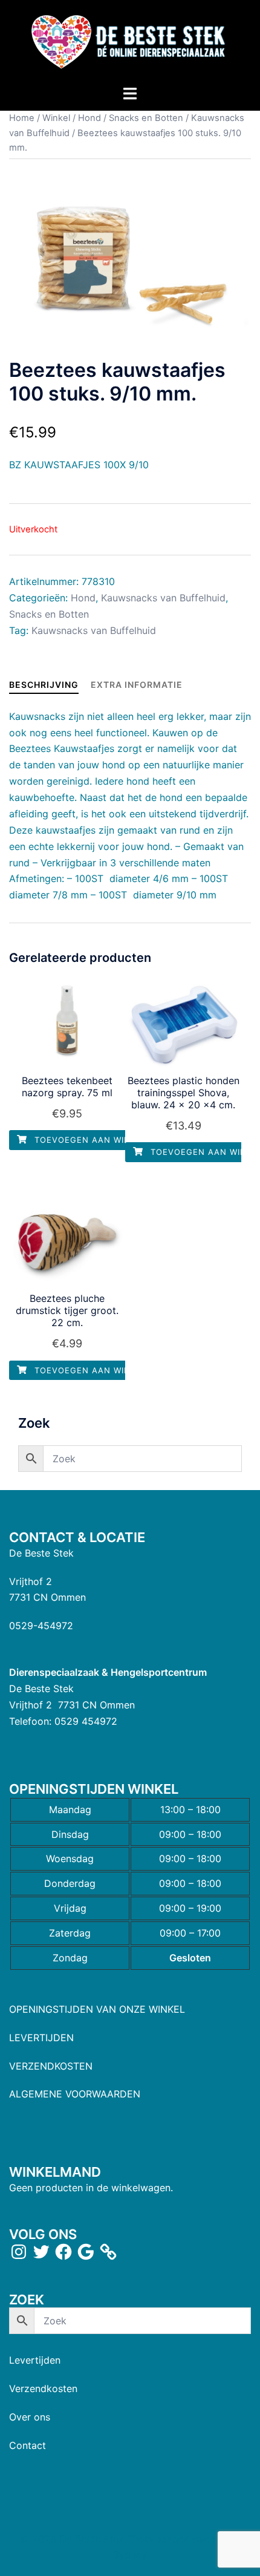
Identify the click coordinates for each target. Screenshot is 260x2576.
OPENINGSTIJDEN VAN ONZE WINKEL (97, 2009)
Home (22, 118)
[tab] (44, 685)
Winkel (56, 118)
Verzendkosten (43, 2388)
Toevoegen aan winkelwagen (105, 1140)
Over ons (30, 2417)
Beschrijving (44, 685)
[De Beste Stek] (130, 41)
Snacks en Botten (146, 118)
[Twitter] (41, 2252)
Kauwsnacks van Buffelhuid (163, 598)
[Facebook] (63, 2252)
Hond (89, 118)
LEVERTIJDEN (41, 2038)
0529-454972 (41, 1626)
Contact (28, 2445)
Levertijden (35, 2360)
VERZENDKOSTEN (51, 2066)
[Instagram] (19, 2252)
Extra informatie (137, 685)
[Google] (86, 2252)
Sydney (130, 2555)
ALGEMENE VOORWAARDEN (75, 2094)
